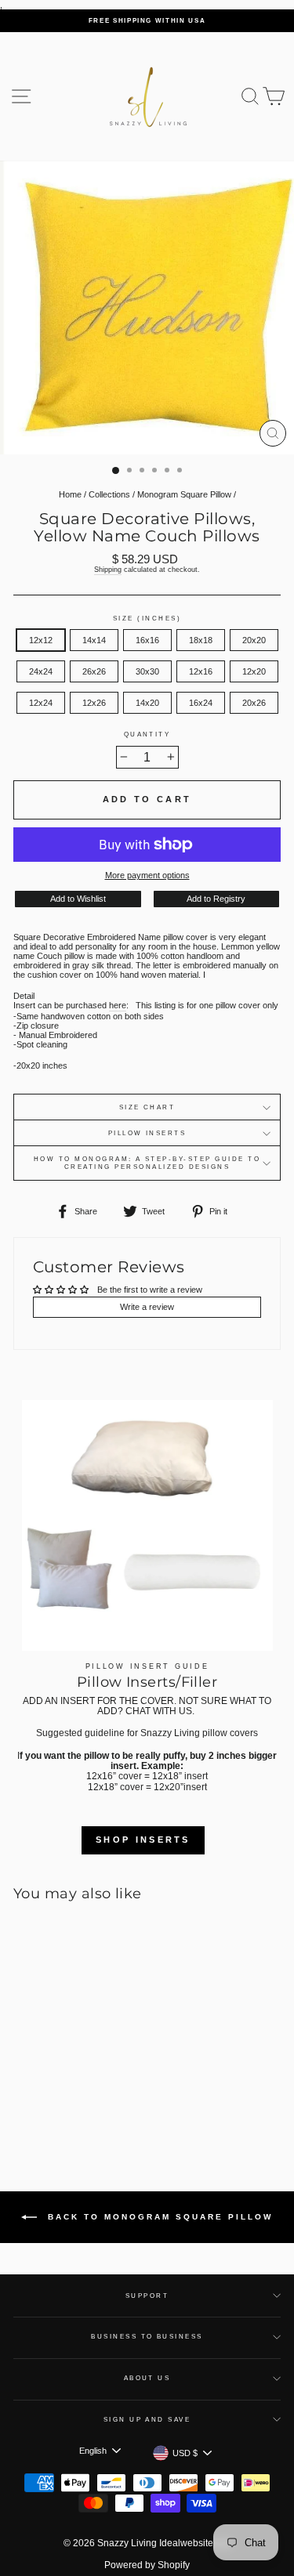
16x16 (147, 640)
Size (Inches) (147, 619)
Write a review (147, 1307)
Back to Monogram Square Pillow (158, 2217)
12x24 (41, 703)
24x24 (41, 671)
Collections (109, 494)
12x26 (94, 703)
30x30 (147, 671)
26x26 (94, 671)
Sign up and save (147, 2420)
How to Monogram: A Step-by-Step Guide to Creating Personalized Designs (147, 1163)
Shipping (108, 570)
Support (147, 2296)
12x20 (254, 671)
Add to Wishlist (78, 899)
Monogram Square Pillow (184, 494)
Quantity (147, 734)
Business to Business (147, 2337)
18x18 (201, 640)
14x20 (147, 703)
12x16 (201, 671)
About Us (147, 2378)
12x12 (41, 640)
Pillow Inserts (147, 1133)
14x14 (94, 640)
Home (70, 494)
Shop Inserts (143, 1840)
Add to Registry (216, 899)
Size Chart (147, 1107)
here (118, 1005)
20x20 (254, 640)
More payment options (147, 875)
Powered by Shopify (147, 2565)
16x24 (201, 703)
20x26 (254, 703)
